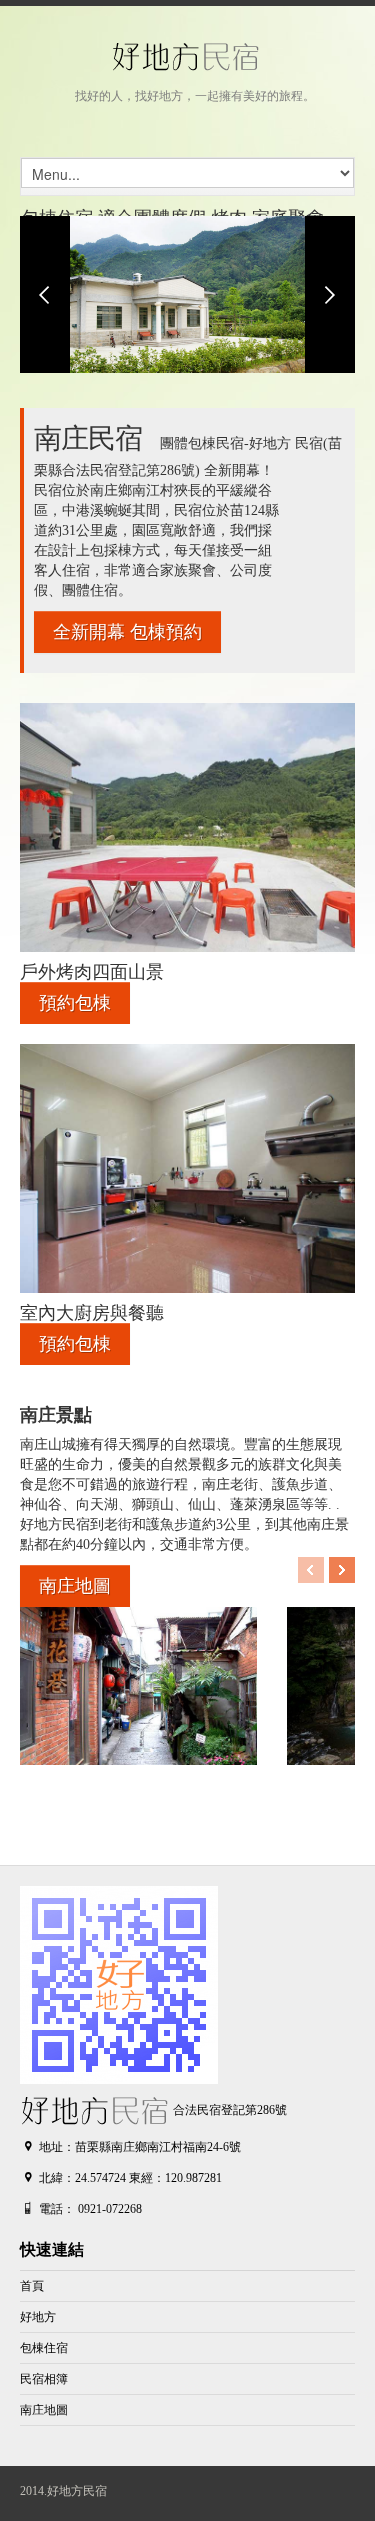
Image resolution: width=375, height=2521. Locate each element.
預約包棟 (75, 1003)
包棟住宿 (44, 2348)
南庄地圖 (75, 1586)
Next (330, 294)
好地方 (38, 2317)
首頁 (32, 2286)
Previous (45, 294)
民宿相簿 (44, 2379)
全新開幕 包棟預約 (127, 632)
